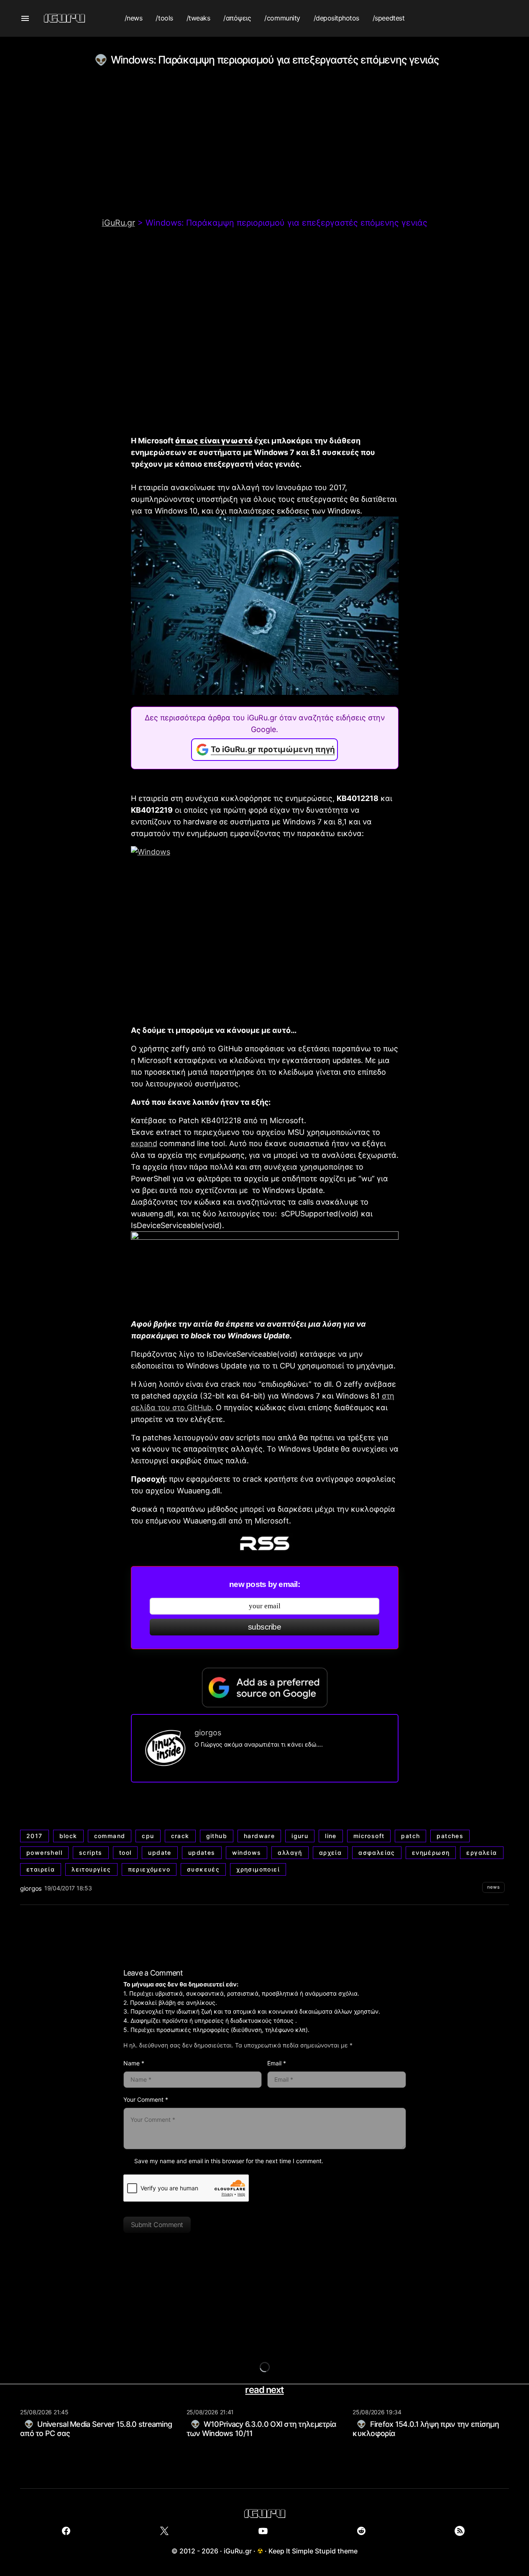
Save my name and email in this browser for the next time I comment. (229, 2161)
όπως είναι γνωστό (214, 441)
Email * (277, 2063)
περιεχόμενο (149, 1869)
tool (125, 1853)
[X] (164, 2531)
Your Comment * (146, 2099)
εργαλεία (482, 1853)
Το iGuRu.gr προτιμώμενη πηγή (273, 749)
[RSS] (460, 2531)
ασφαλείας (377, 1853)
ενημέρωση (431, 1853)
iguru (300, 1836)
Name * (134, 2063)
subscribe (264, 1627)
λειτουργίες (91, 1869)
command (110, 1836)
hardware (259, 1836)
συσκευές (203, 1869)
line (331, 1836)
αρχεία (330, 1853)
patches (450, 1836)
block (68, 1836)
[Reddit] (361, 2531)
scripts (91, 1853)
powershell (44, 1853)
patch (410, 1836)
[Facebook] (66, 2531)
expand (144, 1143)
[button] (25, 18)
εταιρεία (41, 1869)
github (217, 1836)
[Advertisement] (264, 155)
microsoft (369, 1836)
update (160, 1853)
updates (202, 1853)
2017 (34, 1836)
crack (180, 1836)
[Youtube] (263, 2531)
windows (247, 1853)
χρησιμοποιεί (258, 1869)
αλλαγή (290, 1853)
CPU (148, 1836)
